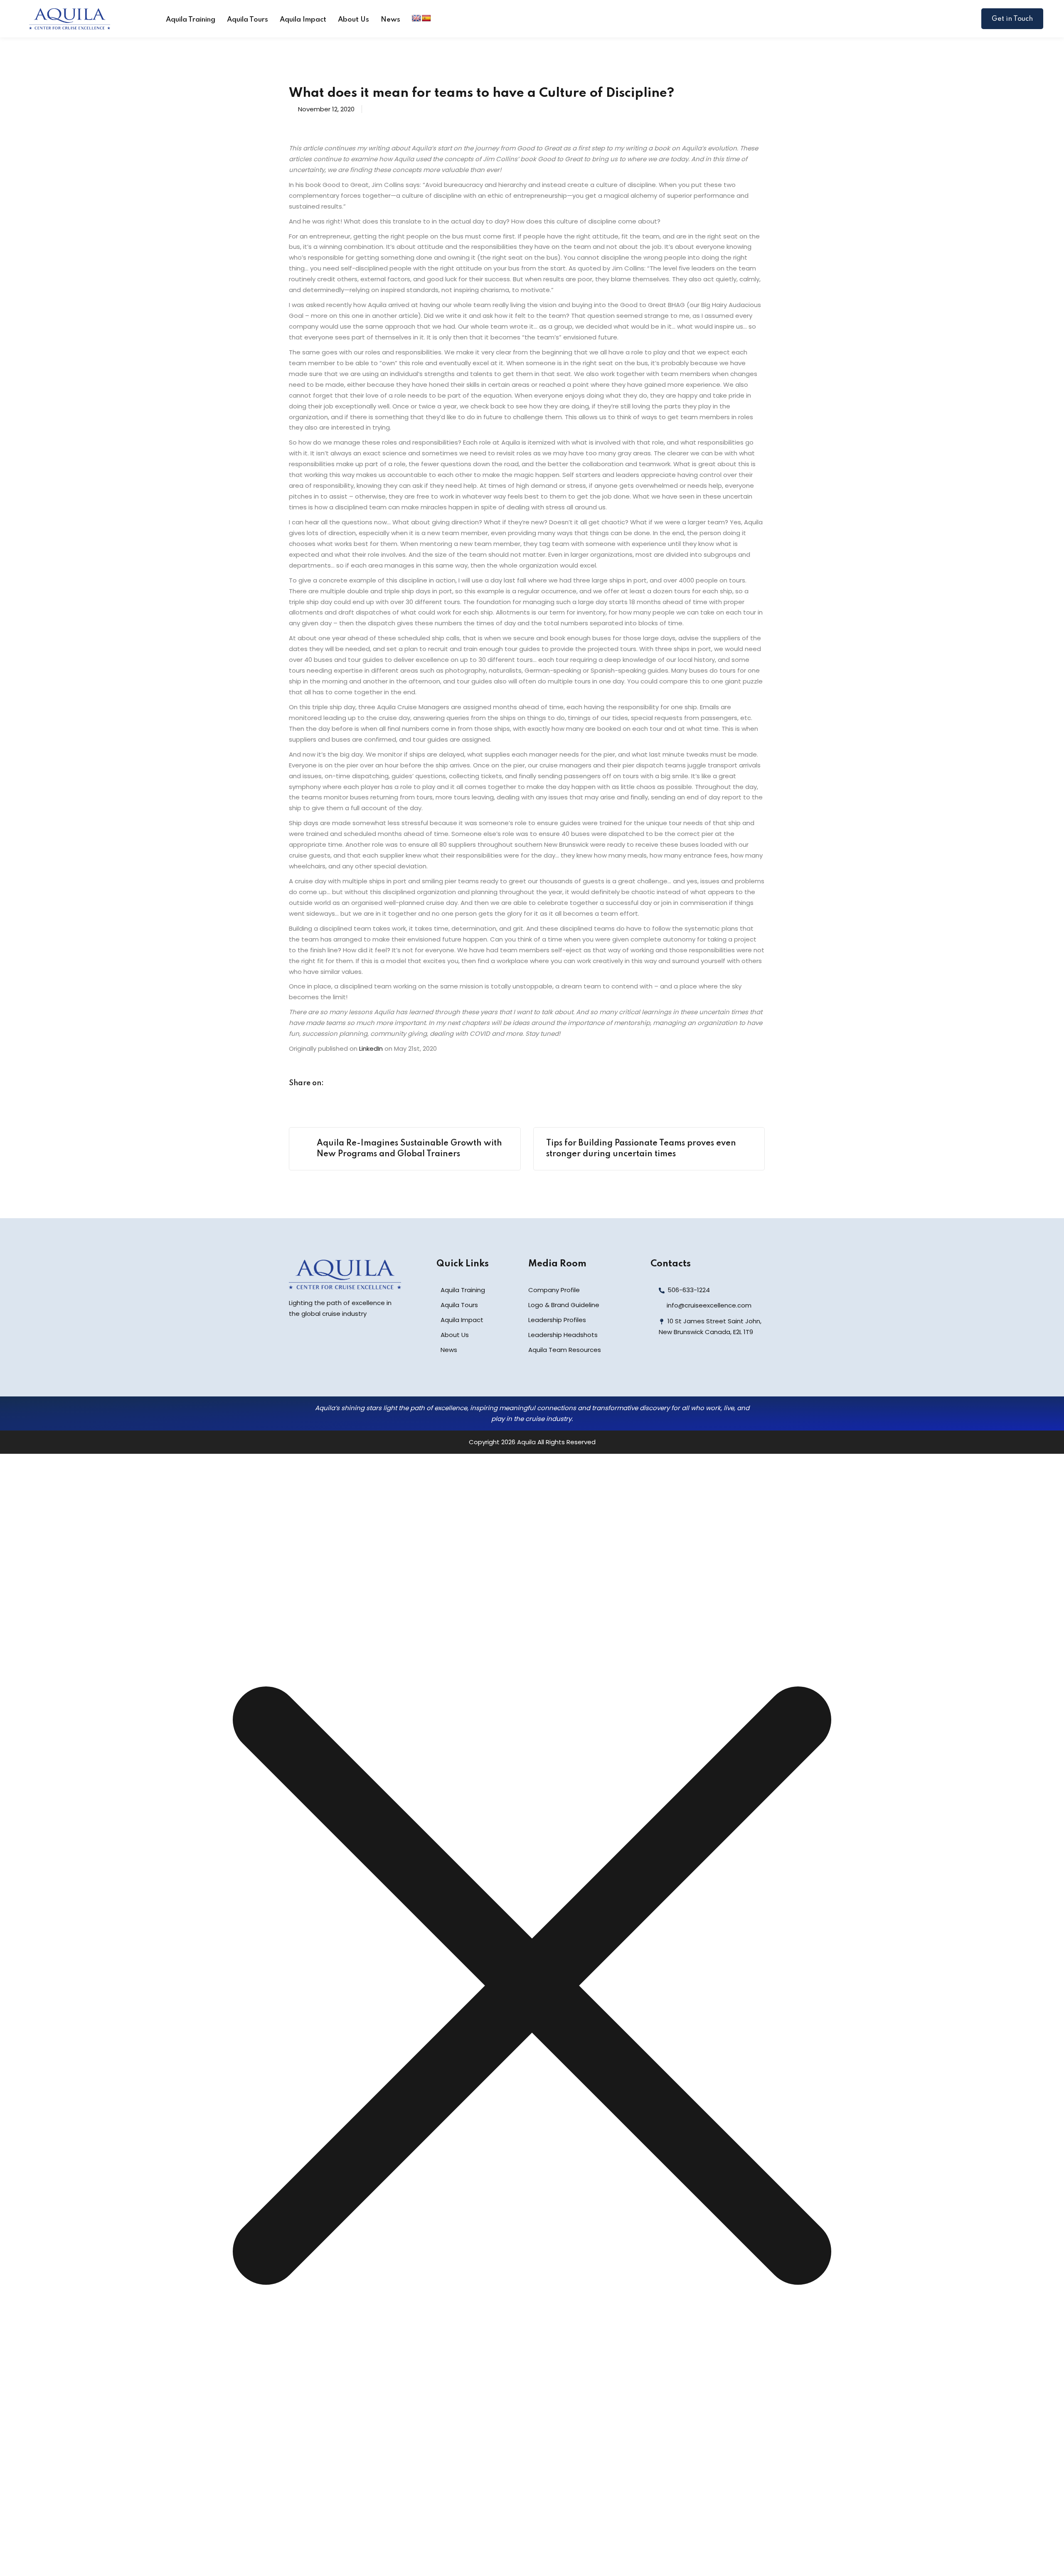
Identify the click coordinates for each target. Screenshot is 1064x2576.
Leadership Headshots (563, 1335)
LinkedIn (371, 1048)
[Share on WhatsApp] (384, 1084)
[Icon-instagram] (697, 1367)
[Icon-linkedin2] (678, 1367)
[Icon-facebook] (660, 1367)
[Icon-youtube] (715, 1367)
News (390, 20)
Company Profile (554, 1290)
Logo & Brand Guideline (564, 1305)
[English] (416, 18)
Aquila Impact (303, 20)
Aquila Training (191, 20)
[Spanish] (426, 18)
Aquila (526, 1442)
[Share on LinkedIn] (369, 1084)
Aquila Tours (248, 20)
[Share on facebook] (337, 1084)
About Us (353, 20)
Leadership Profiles (557, 1320)
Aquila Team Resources (565, 1350)
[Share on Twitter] (353, 1084)
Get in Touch (1012, 19)
